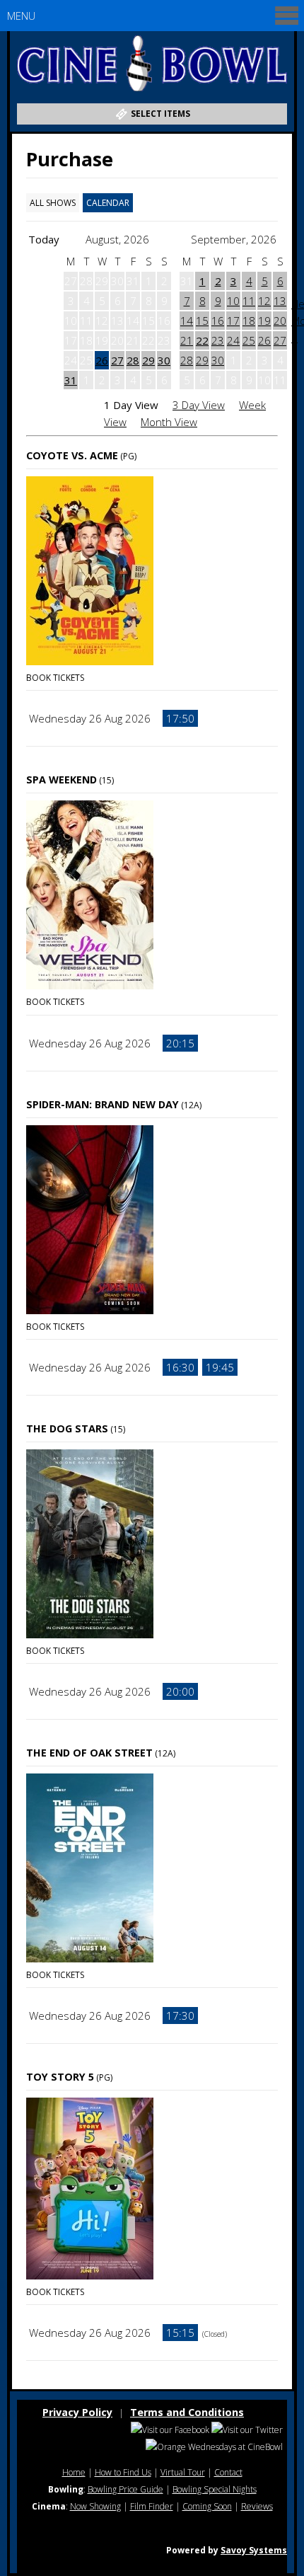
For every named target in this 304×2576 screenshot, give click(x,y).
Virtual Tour (183, 2472)
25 (249, 340)
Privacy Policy (77, 2412)
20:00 (180, 1691)
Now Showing (95, 2506)
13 (280, 301)
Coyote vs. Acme (72, 455)
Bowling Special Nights (215, 2489)
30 (164, 360)
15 (202, 321)
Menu (21, 16)
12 (264, 301)
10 (233, 301)
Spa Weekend (62, 780)
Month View (169, 422)
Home (74, 2472)
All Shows (53, 203)
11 (249, 301)
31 (71, 380)
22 (202, 340)
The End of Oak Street (89, 1753)
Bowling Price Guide (125, 2489)
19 (264, 321)
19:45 (220, 1367)
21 (187, 340)
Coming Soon (207, 2506)
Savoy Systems (254, 2550)
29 (148, 360)
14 (187, 321)
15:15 (180, 2333)
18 (249, 321)
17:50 (180, 718)
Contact (228, 2472)
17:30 (180, 2016)
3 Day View (199, 405)
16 (218, 321)
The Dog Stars (67, 1428)
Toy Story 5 (60, 2077)
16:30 (180, 1367)
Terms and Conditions (187, 2412)
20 (280, 321)
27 (117, 360)
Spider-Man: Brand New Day (103, 1104)
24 (233, 340)
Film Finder (152, 2506)
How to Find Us (123, 2472)
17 (233, 321)
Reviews (257, 2506)
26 (102, 360)
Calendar (108, 203)
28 (133, 360)
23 (218, 340)
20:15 (180, 1043)
